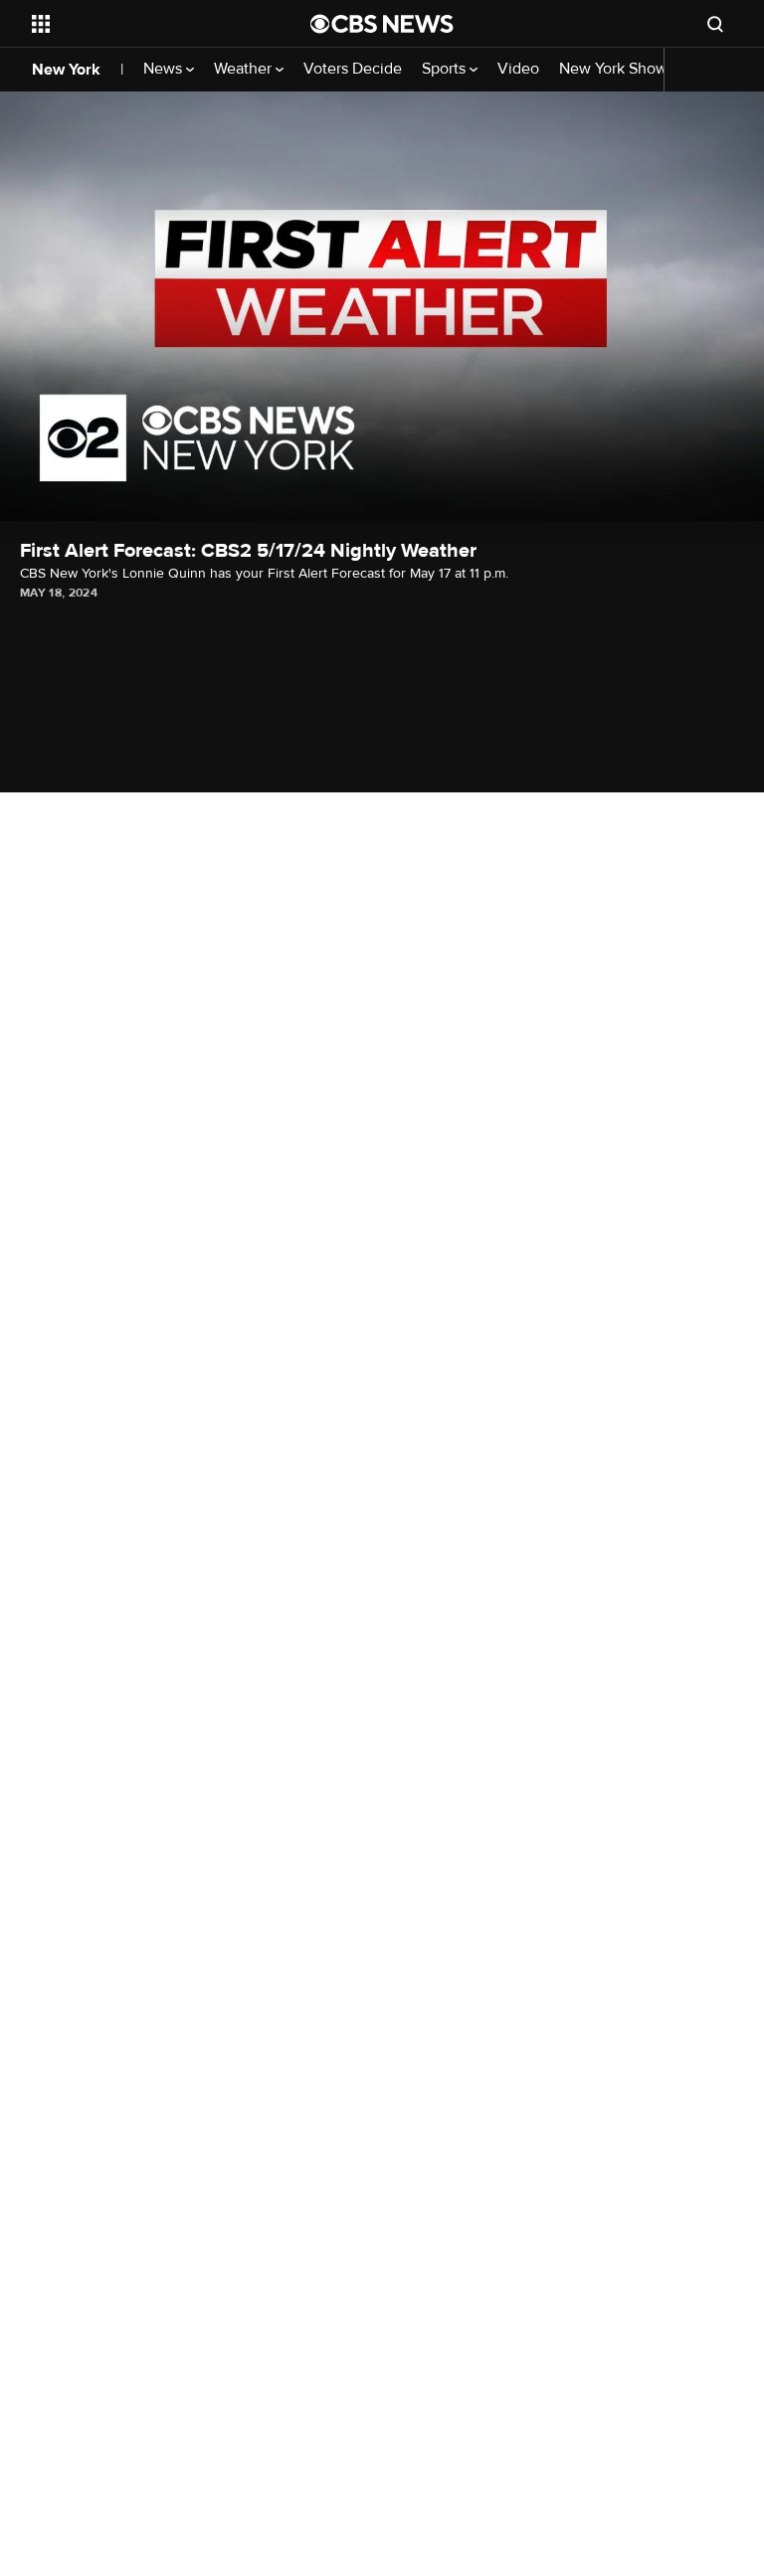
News (165, 69)
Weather (245, 69)
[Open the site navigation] (149, 24)
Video (518, 69)
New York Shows (619, 69)
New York (66, 70)
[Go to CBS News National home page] (382, 24)
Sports (446, 69)
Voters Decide (353, 69)
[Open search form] (715, 24)
